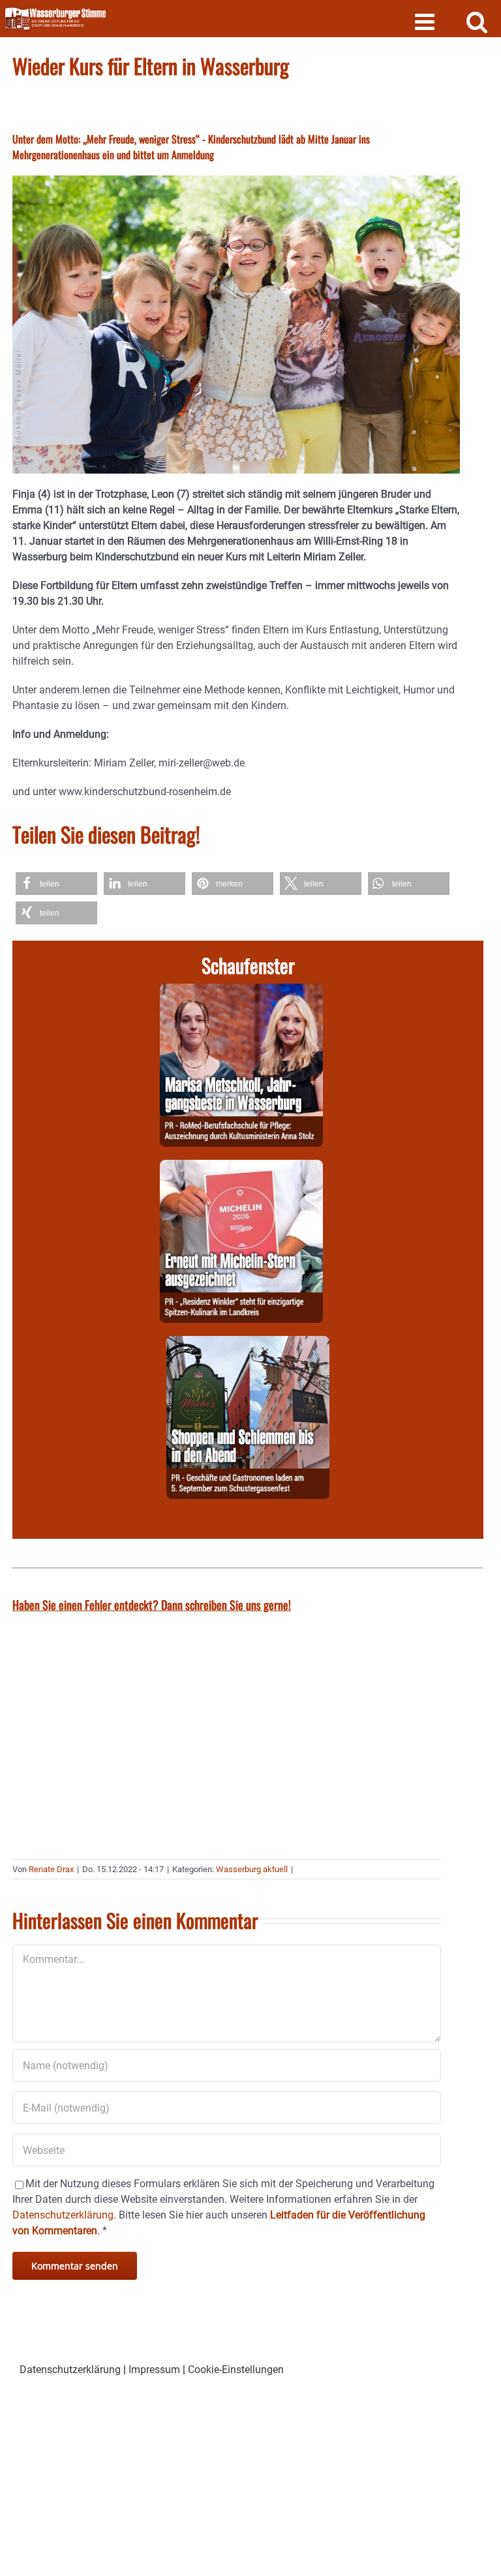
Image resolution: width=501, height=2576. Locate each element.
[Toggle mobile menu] (426, 21)
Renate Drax (51, 1869)
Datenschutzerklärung (70, 2370)
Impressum (154, 2370)
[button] (56, 884)
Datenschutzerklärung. (64, 2215)
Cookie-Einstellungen (236, 2370)
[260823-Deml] (248, 1343)
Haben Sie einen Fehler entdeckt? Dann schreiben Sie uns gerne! (152, 1605)
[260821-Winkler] (241, 1167)
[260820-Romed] (241, 991)
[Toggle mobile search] (477, 21)
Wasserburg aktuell (252, 1869)
